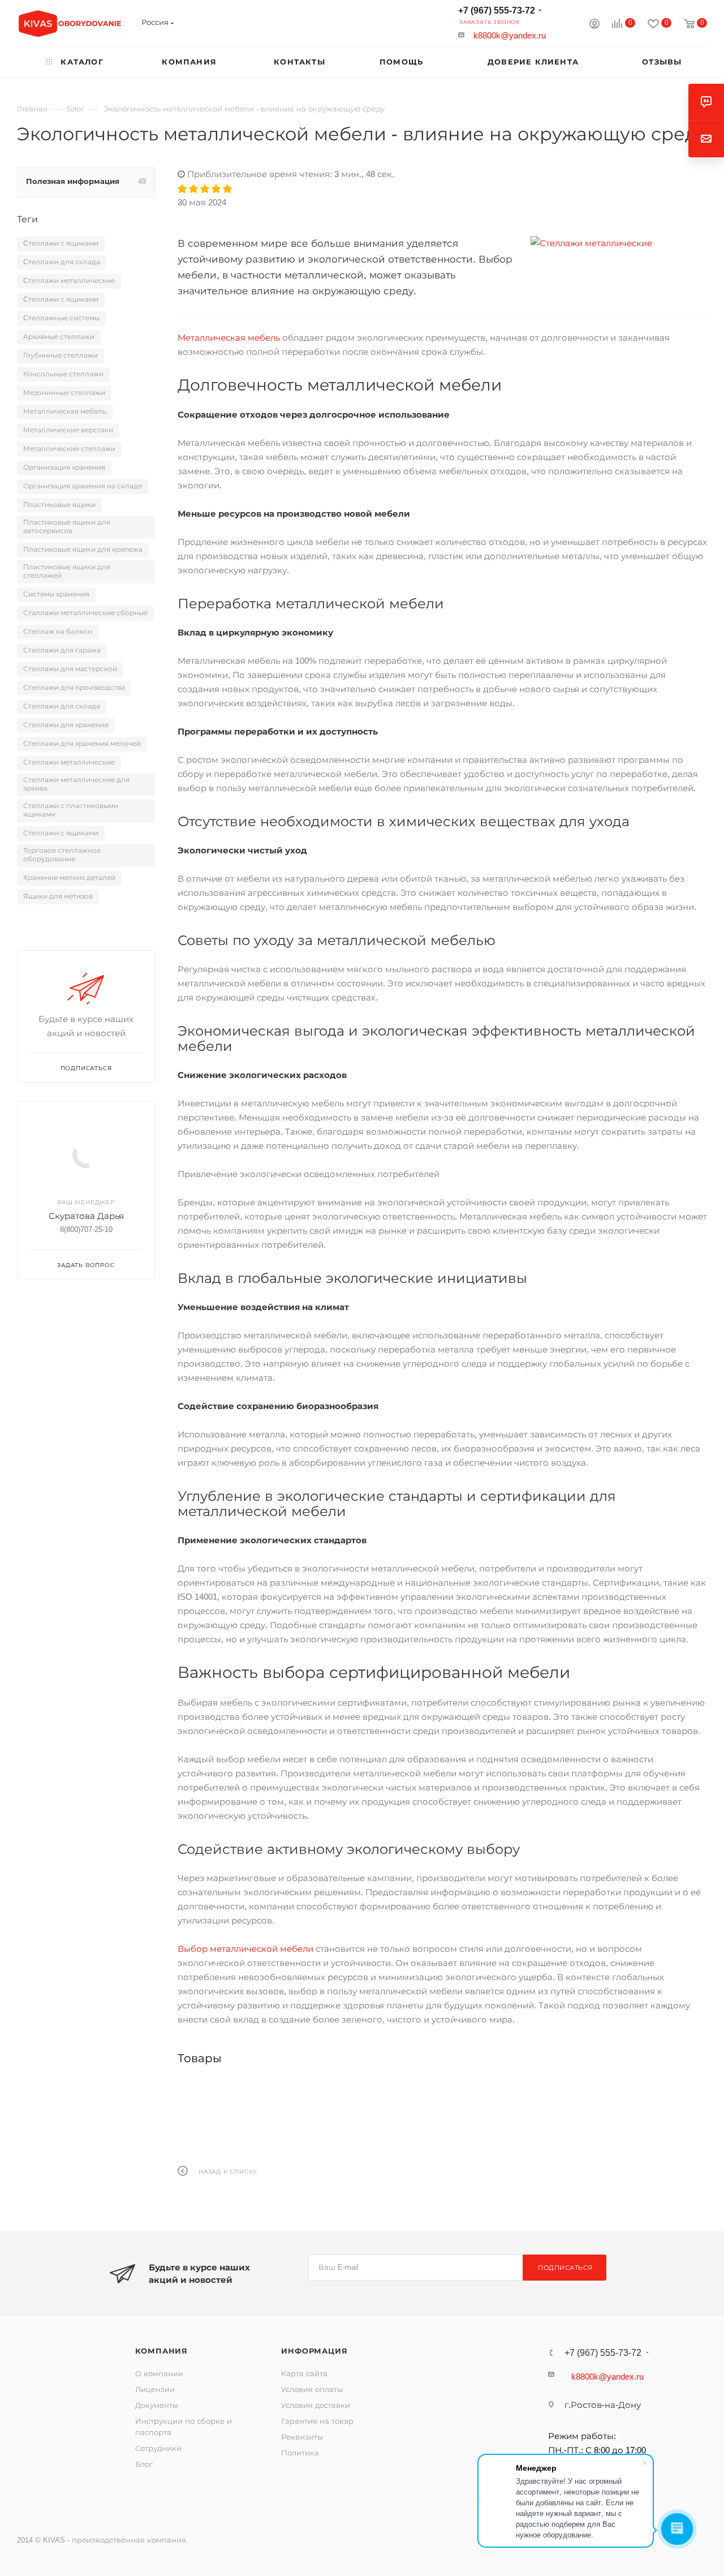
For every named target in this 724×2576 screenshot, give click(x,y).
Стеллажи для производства (74, 688)
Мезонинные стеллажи (64, 393)
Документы (157, 2405)
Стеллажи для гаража (62, 650)
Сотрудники (158, 2448)
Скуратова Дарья (86, 1216)
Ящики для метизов (58, 896)
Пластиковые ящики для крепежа (83, 549)
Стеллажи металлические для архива (76, 784)
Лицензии (155, 2390)
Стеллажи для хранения (66, 725)
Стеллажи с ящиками (61, 833)
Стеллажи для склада (62, 706)
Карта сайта (304, 2374)
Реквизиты (302, 2437)
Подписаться (565, 2268)
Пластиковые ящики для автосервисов (67, 527)
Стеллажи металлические (69, 762)
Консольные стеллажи (63, 374)
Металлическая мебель (229, 338)
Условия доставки (316, 2405)
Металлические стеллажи (69, 449)
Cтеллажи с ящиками (61, 243)
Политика (300, 2453)
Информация (314, 2351)
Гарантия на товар (317, 2421)
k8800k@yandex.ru (510, 35)
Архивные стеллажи (59, 337)
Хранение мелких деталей (69, 878)
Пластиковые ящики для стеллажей (67, 571)
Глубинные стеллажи (61, 355)
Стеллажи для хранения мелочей (82, 744)
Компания (161, 2351)
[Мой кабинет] (594, 25)
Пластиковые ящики (59, 505)
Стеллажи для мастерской (70, 669)
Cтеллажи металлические (69, 281)
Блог (144, 2464)
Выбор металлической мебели (245, 1949)
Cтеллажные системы (61, 318)
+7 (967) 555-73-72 (497, 10)
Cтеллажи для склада (62, 262)
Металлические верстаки (68, 430)
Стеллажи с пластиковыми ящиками (71, 810)
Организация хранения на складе (83, 486)
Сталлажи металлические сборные (85, 613)
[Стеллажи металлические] (619, 243)
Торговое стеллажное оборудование (62, 855)
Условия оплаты (312, 2390)
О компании (159, 2374)
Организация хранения (64, 467)
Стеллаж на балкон (58, 632)
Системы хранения (56, 594)
